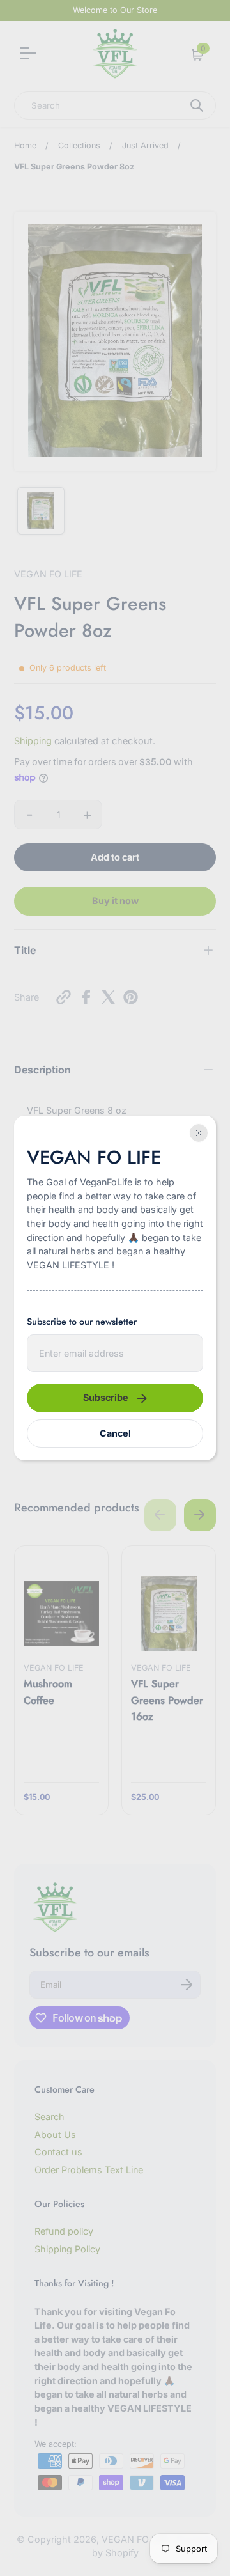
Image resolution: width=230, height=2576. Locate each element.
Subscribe (106, 1397)
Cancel (115, 1433)
